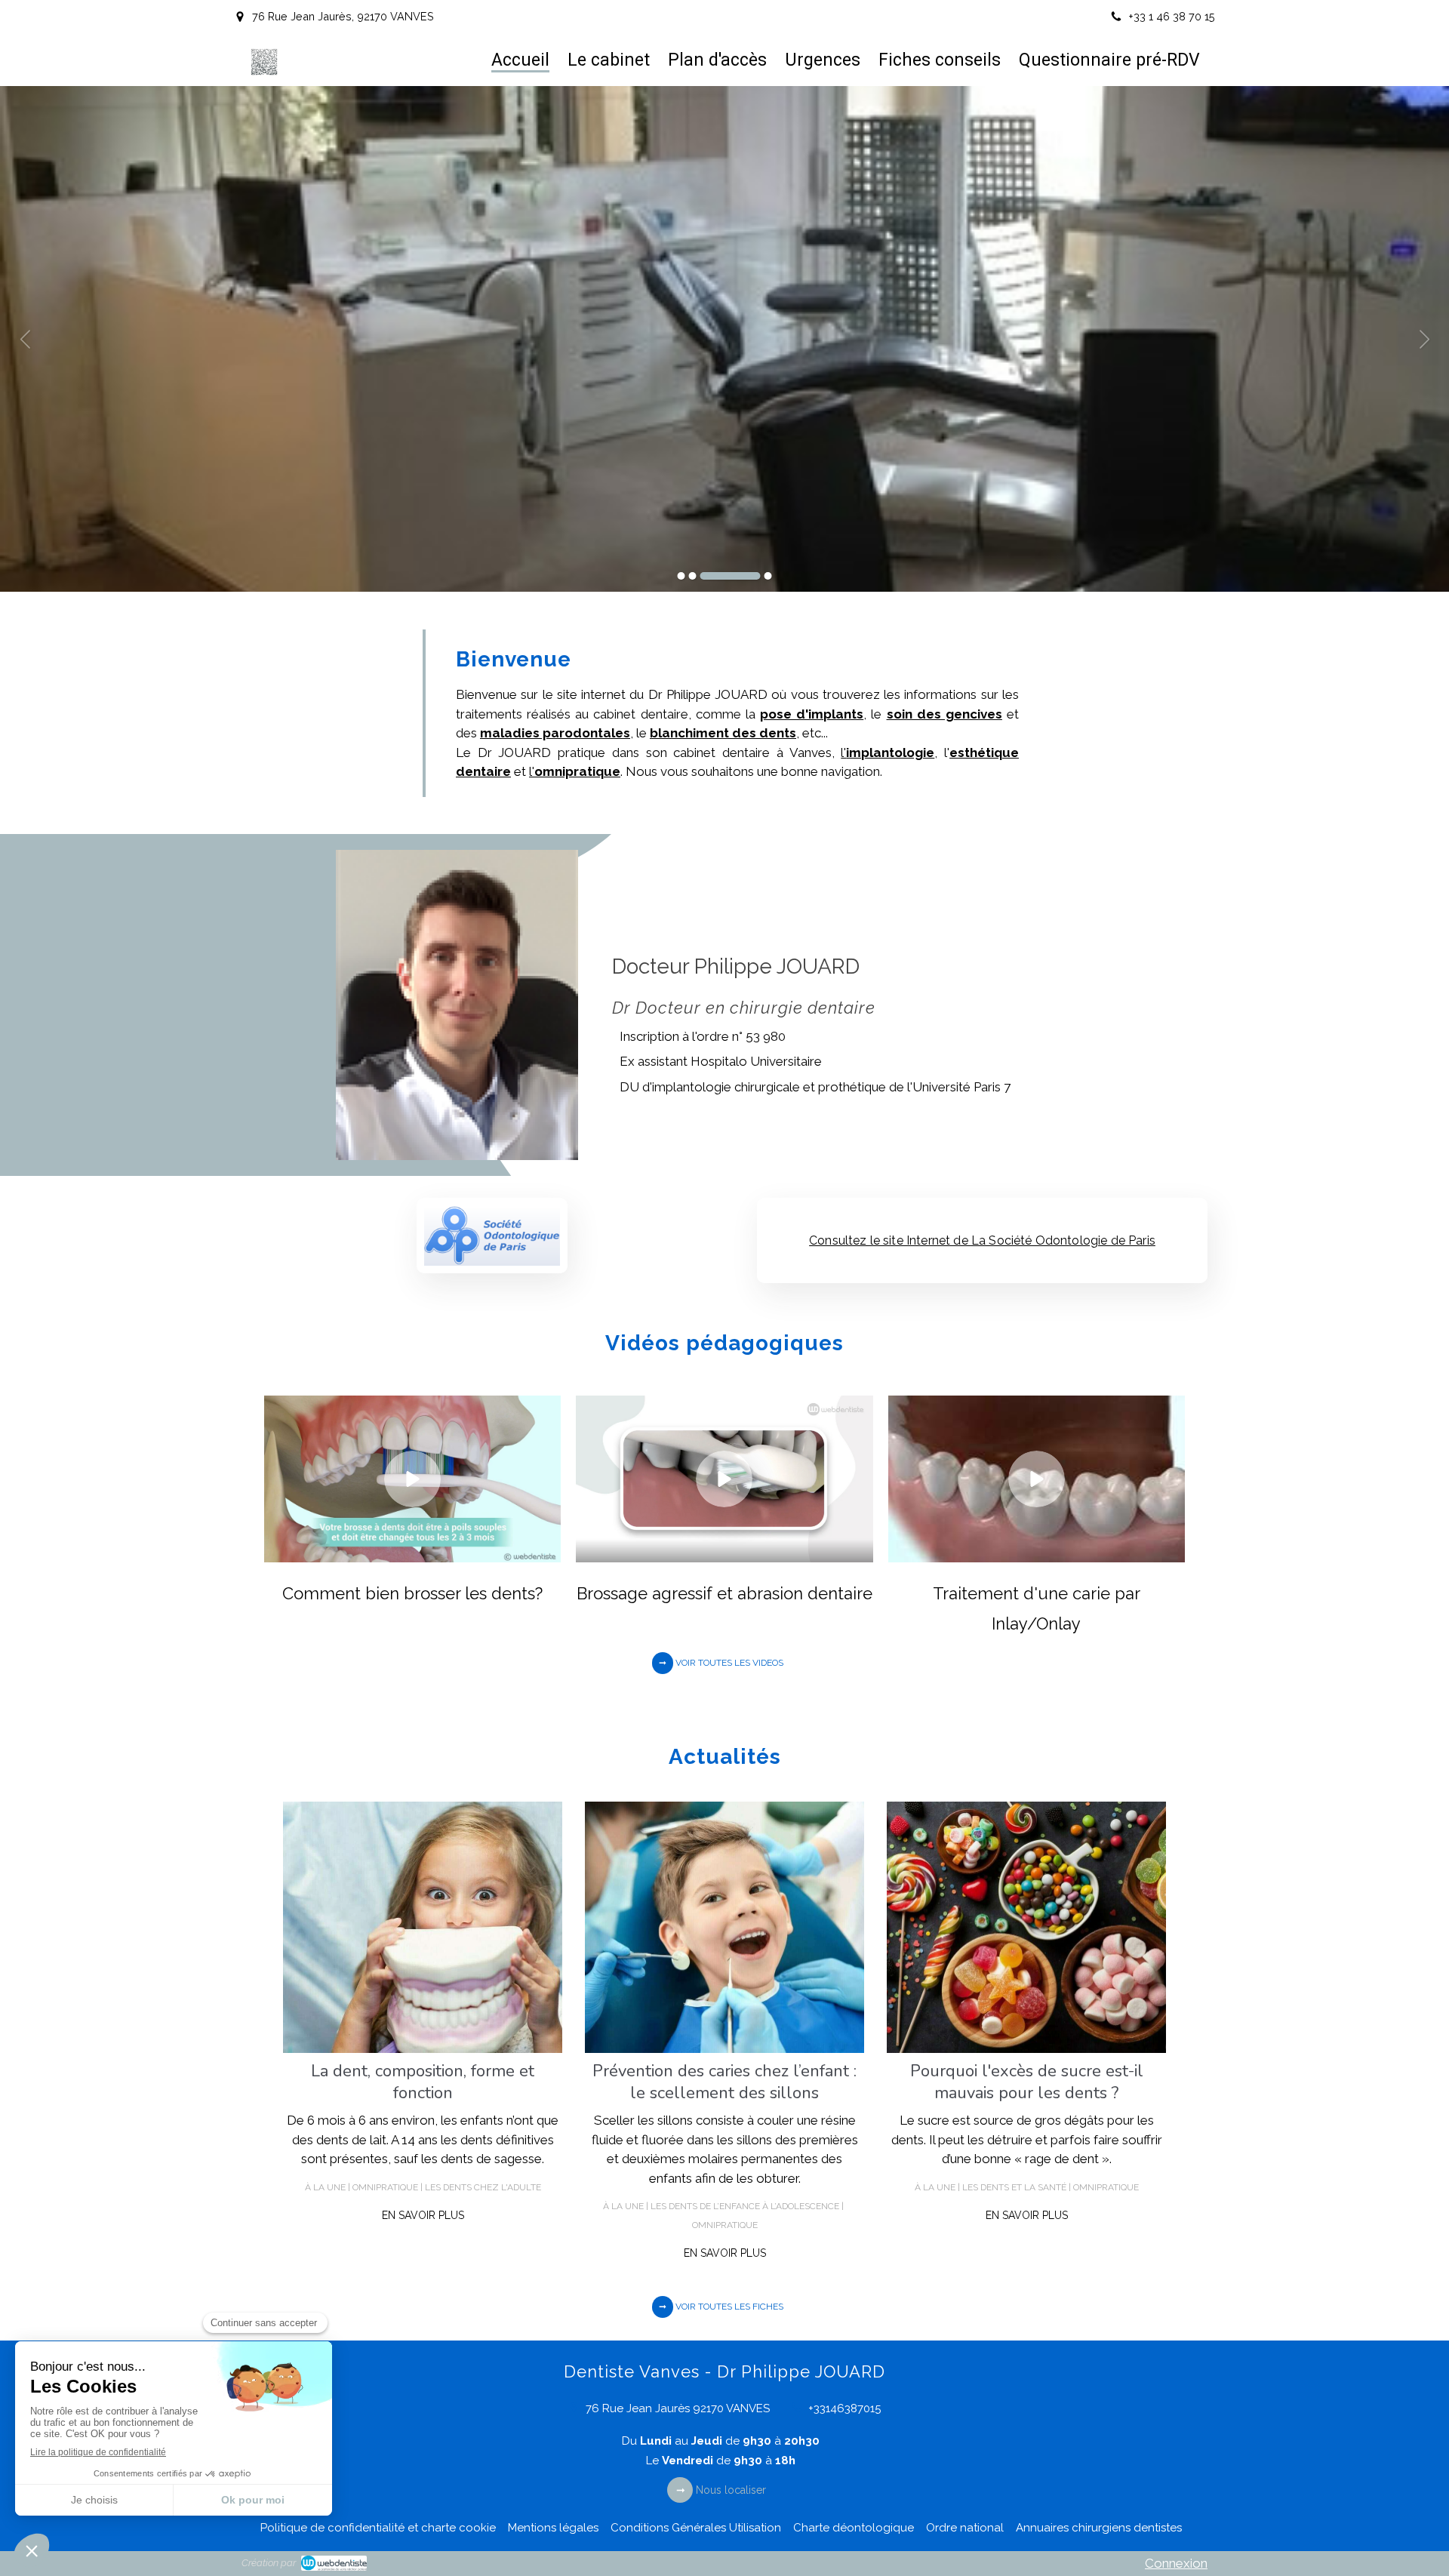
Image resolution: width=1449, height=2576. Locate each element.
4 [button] (768, 576)
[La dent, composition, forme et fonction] (423, 1927)
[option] (724, 339)
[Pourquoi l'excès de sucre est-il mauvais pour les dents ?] (1026, 1927)
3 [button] (731, 576)
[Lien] (492, 1236)
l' (888, 752)
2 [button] (693, 576)
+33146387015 (844, 2408)
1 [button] (681, 576)
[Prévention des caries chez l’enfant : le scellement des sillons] (724, 1927)
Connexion (1176, 2563)
